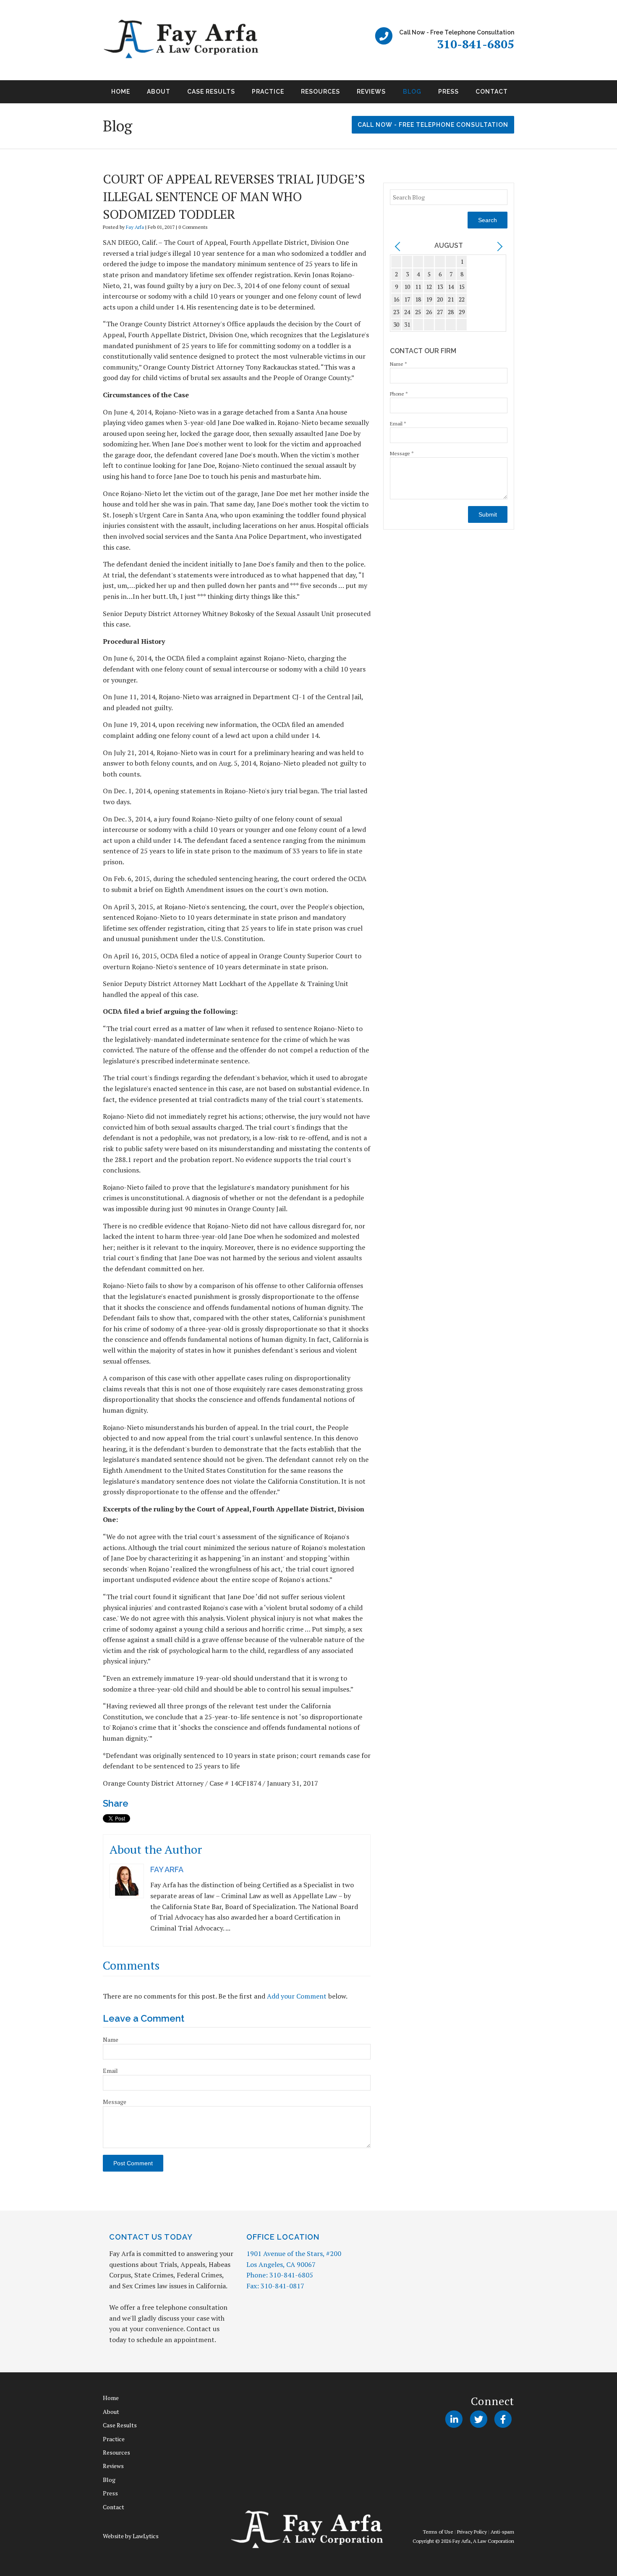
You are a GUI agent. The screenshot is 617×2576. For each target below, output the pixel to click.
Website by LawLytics (131, 2536)
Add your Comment (297, 1996)
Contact (492, 92)
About (159, 92)
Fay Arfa (135, 227)
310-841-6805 (476, 44)
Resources (320, 92)
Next (524, 94)
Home (121, 92)
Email (110, 2071)
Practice (268, 92)
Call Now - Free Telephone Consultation (433, 125)
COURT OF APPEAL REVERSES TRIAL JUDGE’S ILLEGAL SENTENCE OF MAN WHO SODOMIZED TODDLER (234, 197)
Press (448, 92)
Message (115, 2102)
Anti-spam (502, 2532)
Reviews (371, 92)
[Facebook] (503, 2419)
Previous (93, 94)
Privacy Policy (472, 2532)
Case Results (211, 92)
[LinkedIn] (454, 2419)
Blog (412, 92)
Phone (399, 394)
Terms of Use (438, 2532)
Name (111, 2040)
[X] (478, 2419)
